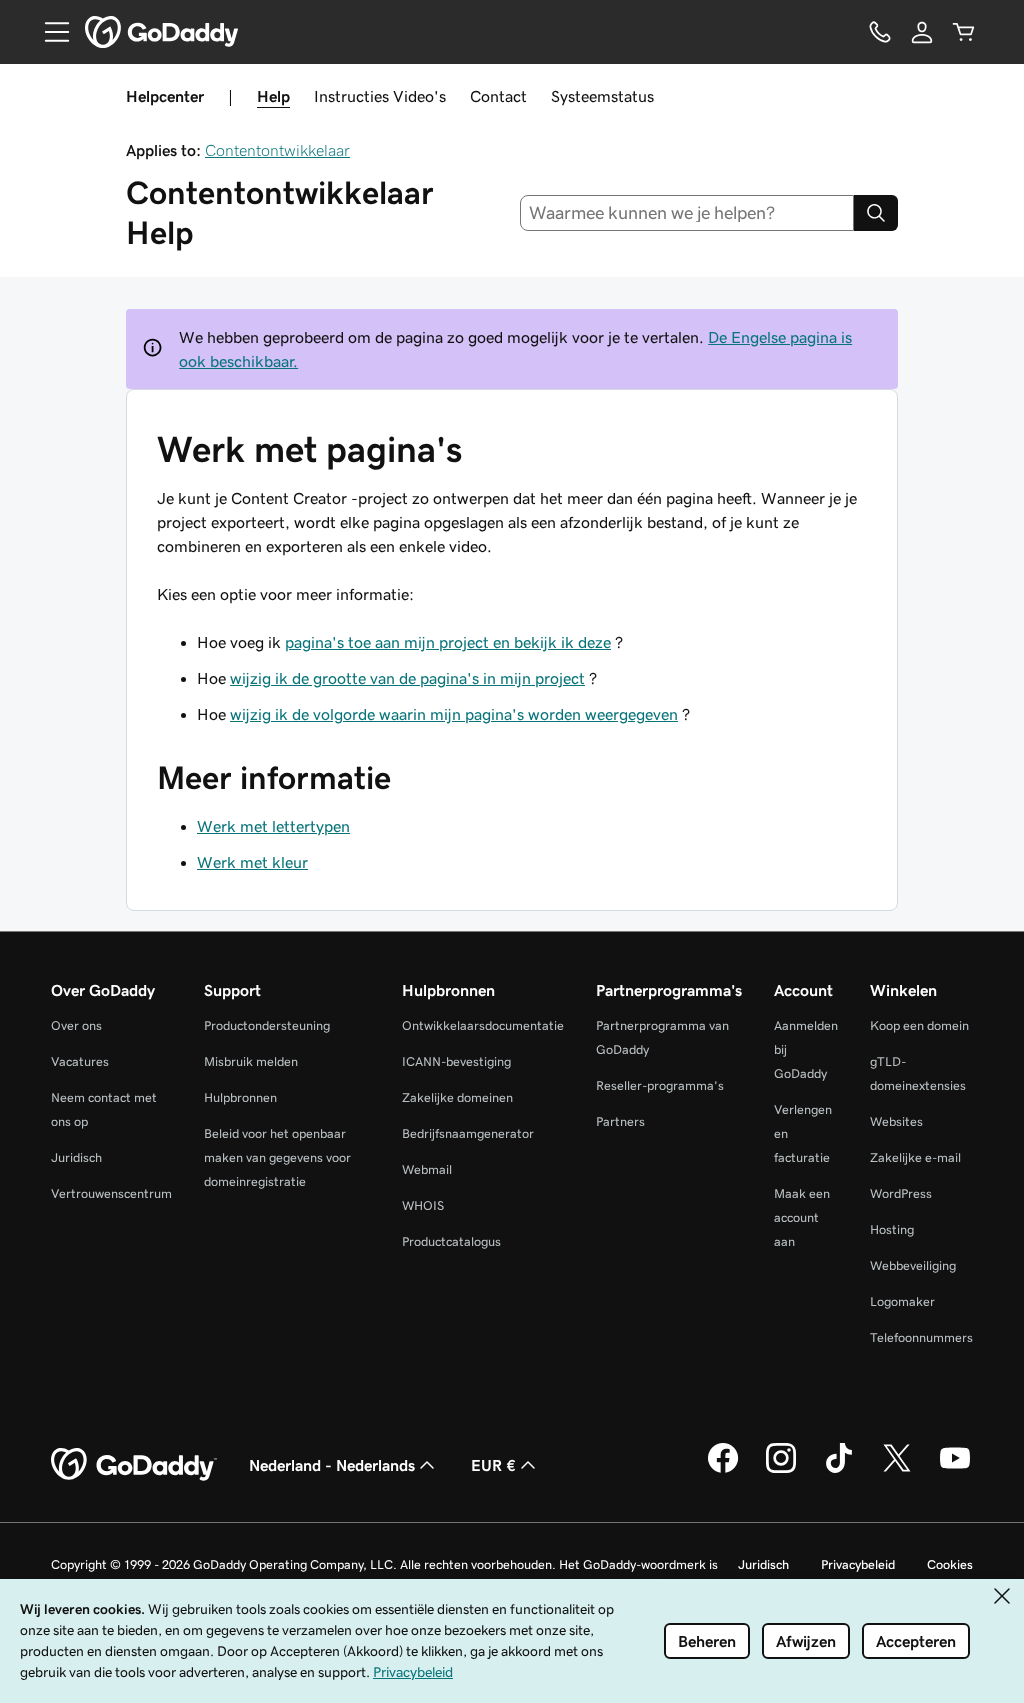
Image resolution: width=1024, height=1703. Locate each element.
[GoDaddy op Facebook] (723, 1470)
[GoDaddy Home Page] (134, 1465)
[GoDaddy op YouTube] (955, 1470)
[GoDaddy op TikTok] (839, 1470)
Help (273, 96)
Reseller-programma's (660, 1085)
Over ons (76, 1025)
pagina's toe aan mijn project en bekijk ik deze (448, 642)
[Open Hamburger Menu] (49, 32)
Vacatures (80, 1061)
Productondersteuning (267, 1025)
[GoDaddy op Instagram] (781, 1470)
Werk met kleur (252, 862)
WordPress (901, 1193)
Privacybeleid (858, 1564)
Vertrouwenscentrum (111, 1193)
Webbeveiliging (913, 1265)
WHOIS (423, 1205)
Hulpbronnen (240, 1097)
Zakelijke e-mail (915, 1157)
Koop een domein (919, 1025)
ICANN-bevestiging (456, 1061)
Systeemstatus (602, 96)
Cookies (950, 1564)
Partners (620, 1121)
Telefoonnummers (921, 1337)
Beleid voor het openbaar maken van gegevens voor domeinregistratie (277, 1157)
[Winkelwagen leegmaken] (964, 32)
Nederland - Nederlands (332, 1465)
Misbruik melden (251, 1061)
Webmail (427, 1169)
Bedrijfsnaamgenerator (468, 1133)
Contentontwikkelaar (277, 150)
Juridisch (76, 1157)
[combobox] (687, 213)
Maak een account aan (802, 1217)
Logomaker (902, 1301)
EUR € (493, 1465)
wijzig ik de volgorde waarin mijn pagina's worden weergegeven (454, 714)
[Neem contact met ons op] (880, 32)
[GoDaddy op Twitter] (897, 1470)
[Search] (876, 213)
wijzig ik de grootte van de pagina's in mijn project (407, 678)
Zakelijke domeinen (457, 1097)
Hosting (892, 1229)
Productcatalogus (451, 1241)
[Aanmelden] (922, 32)
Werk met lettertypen (273, 826)
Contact (498, 96)
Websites (896, 1121)
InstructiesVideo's (380, 96)
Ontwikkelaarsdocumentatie (483, 1025)
